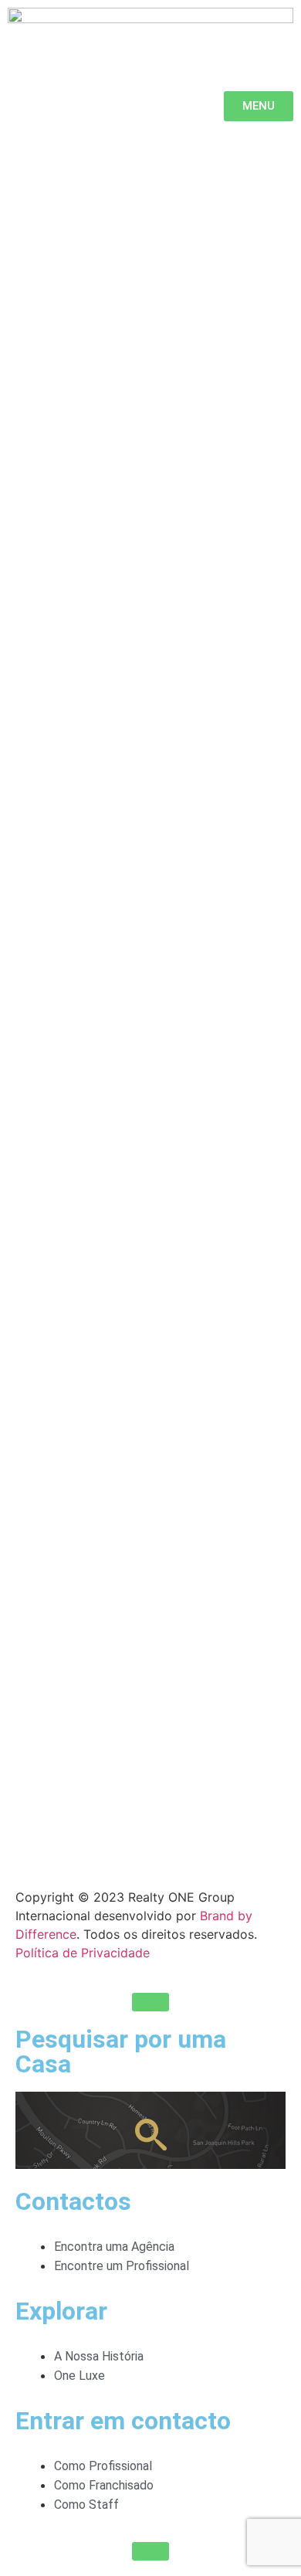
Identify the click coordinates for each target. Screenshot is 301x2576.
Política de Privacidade (83, 1953)
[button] (150, 2002)
